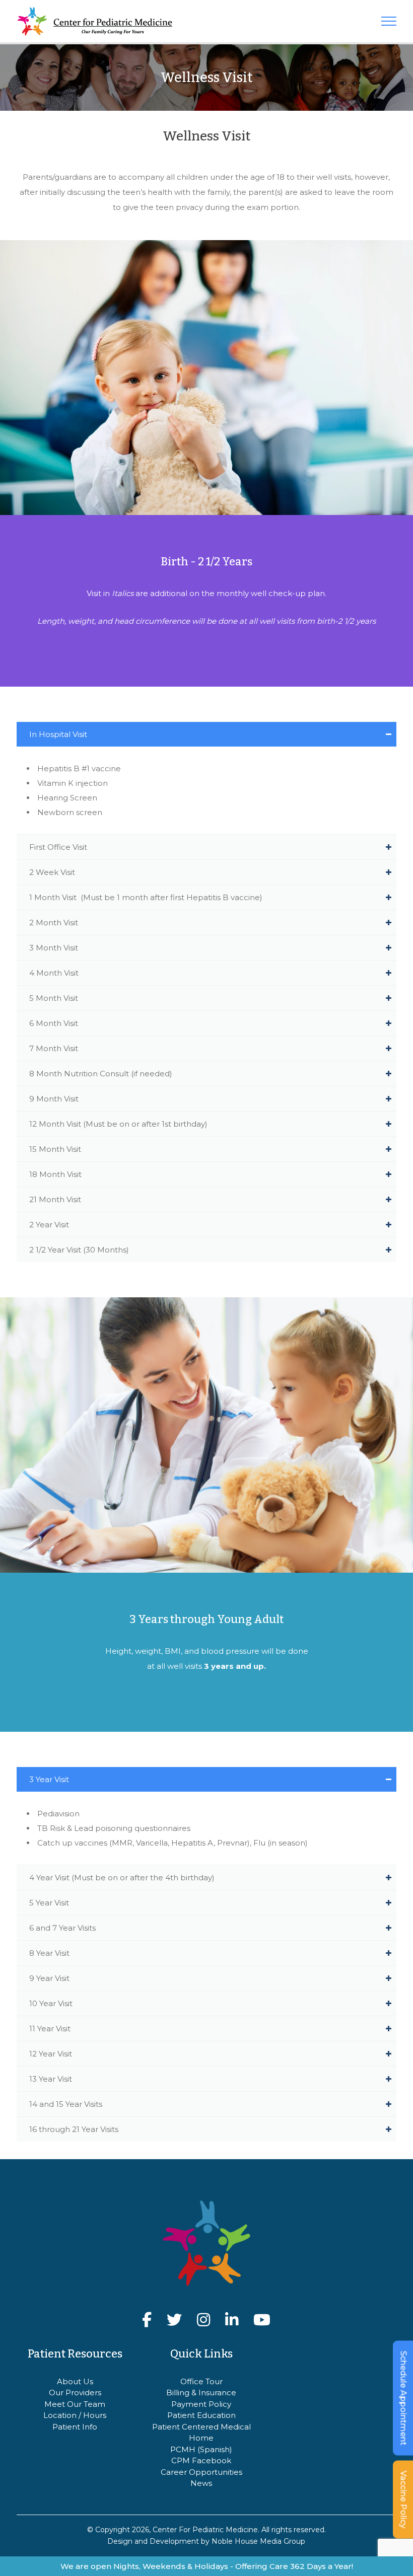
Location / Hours (75, 2415)
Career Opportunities (201, 2472)
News (201, 2483)
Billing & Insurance (201, 2393)
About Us (75, 2381)
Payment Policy (201, 2404)
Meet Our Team (75, 2404)
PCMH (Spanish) (201, 2449)
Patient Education (201, 2415)
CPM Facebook (201, 2460)
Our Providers (75, 2393)
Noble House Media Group (258, 2541)
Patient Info (75, 2427)
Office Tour (201, 2381)
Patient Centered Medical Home (201, 2433)
